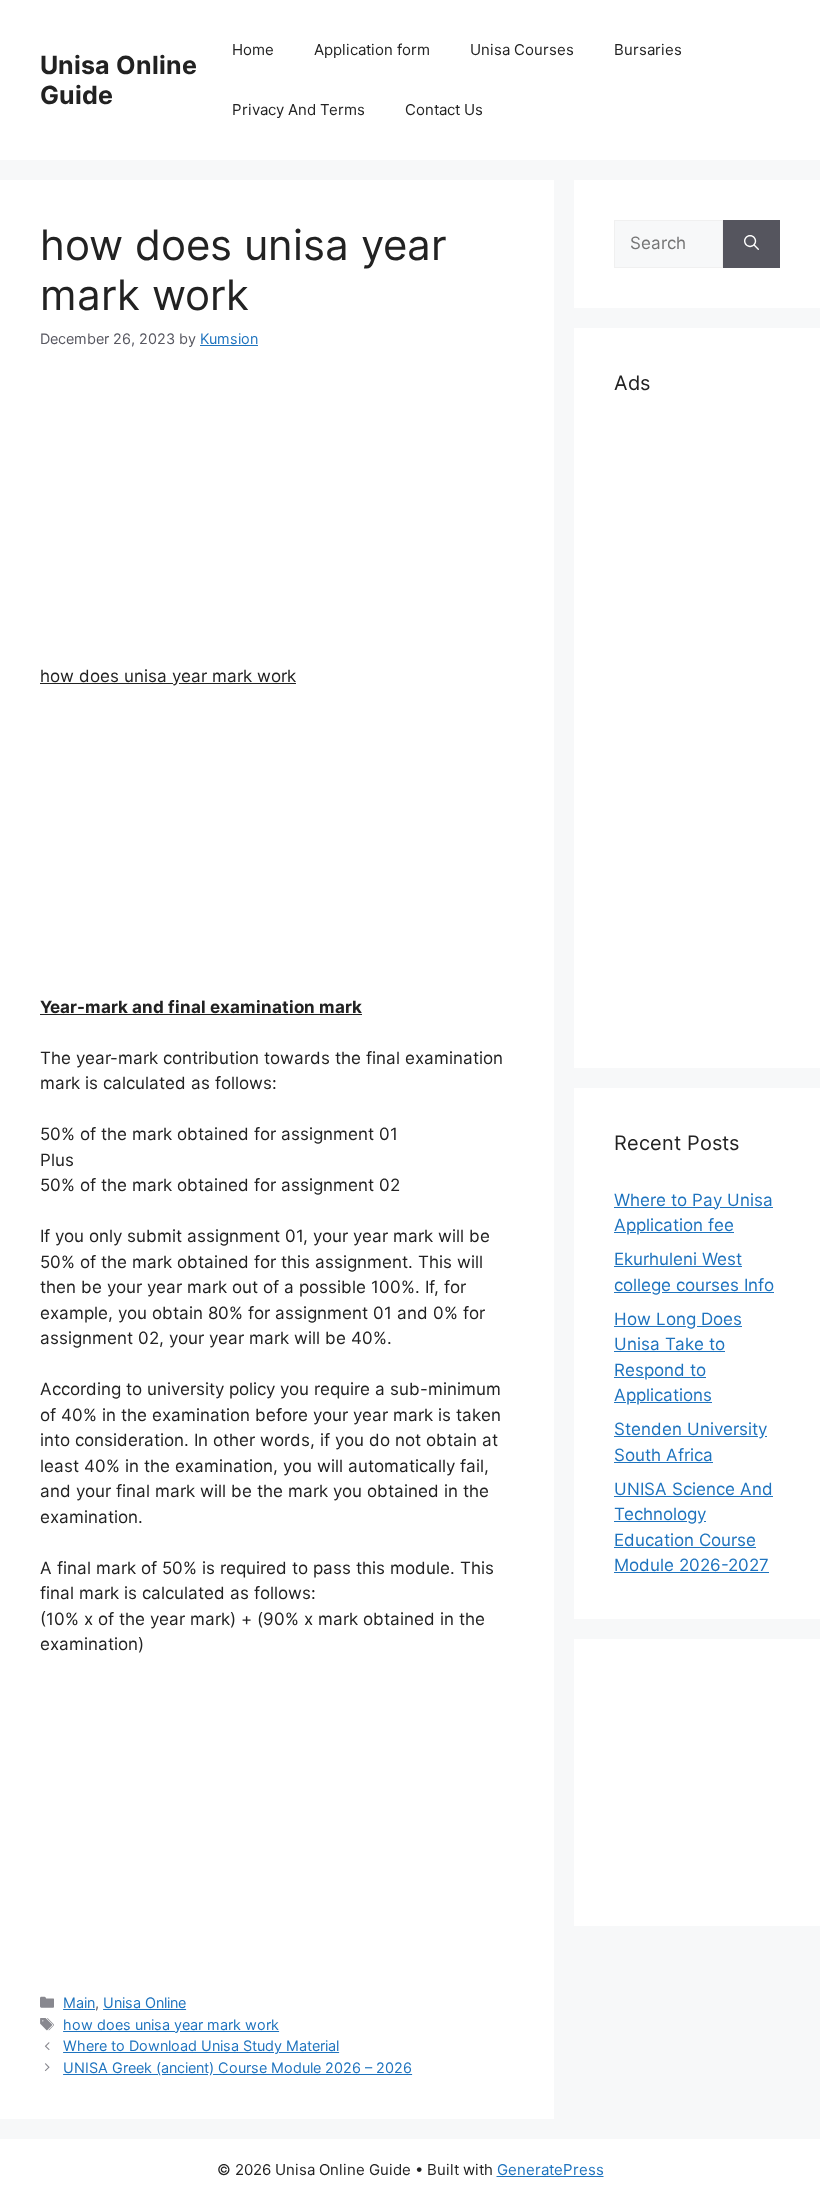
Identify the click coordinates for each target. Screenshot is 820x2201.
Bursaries (648, 49)
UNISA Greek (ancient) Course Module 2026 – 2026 (237, 2067)
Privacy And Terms (298, 109)
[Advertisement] (277, 524)
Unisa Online (144, 2002)
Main (79, 2002)
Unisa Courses (522, 49)
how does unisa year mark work (171, 2024)
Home (253, 49)
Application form (372, 49)
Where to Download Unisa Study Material (201, 2045)
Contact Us (444, 109)
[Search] (751, 244)
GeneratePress (550, 2169)
